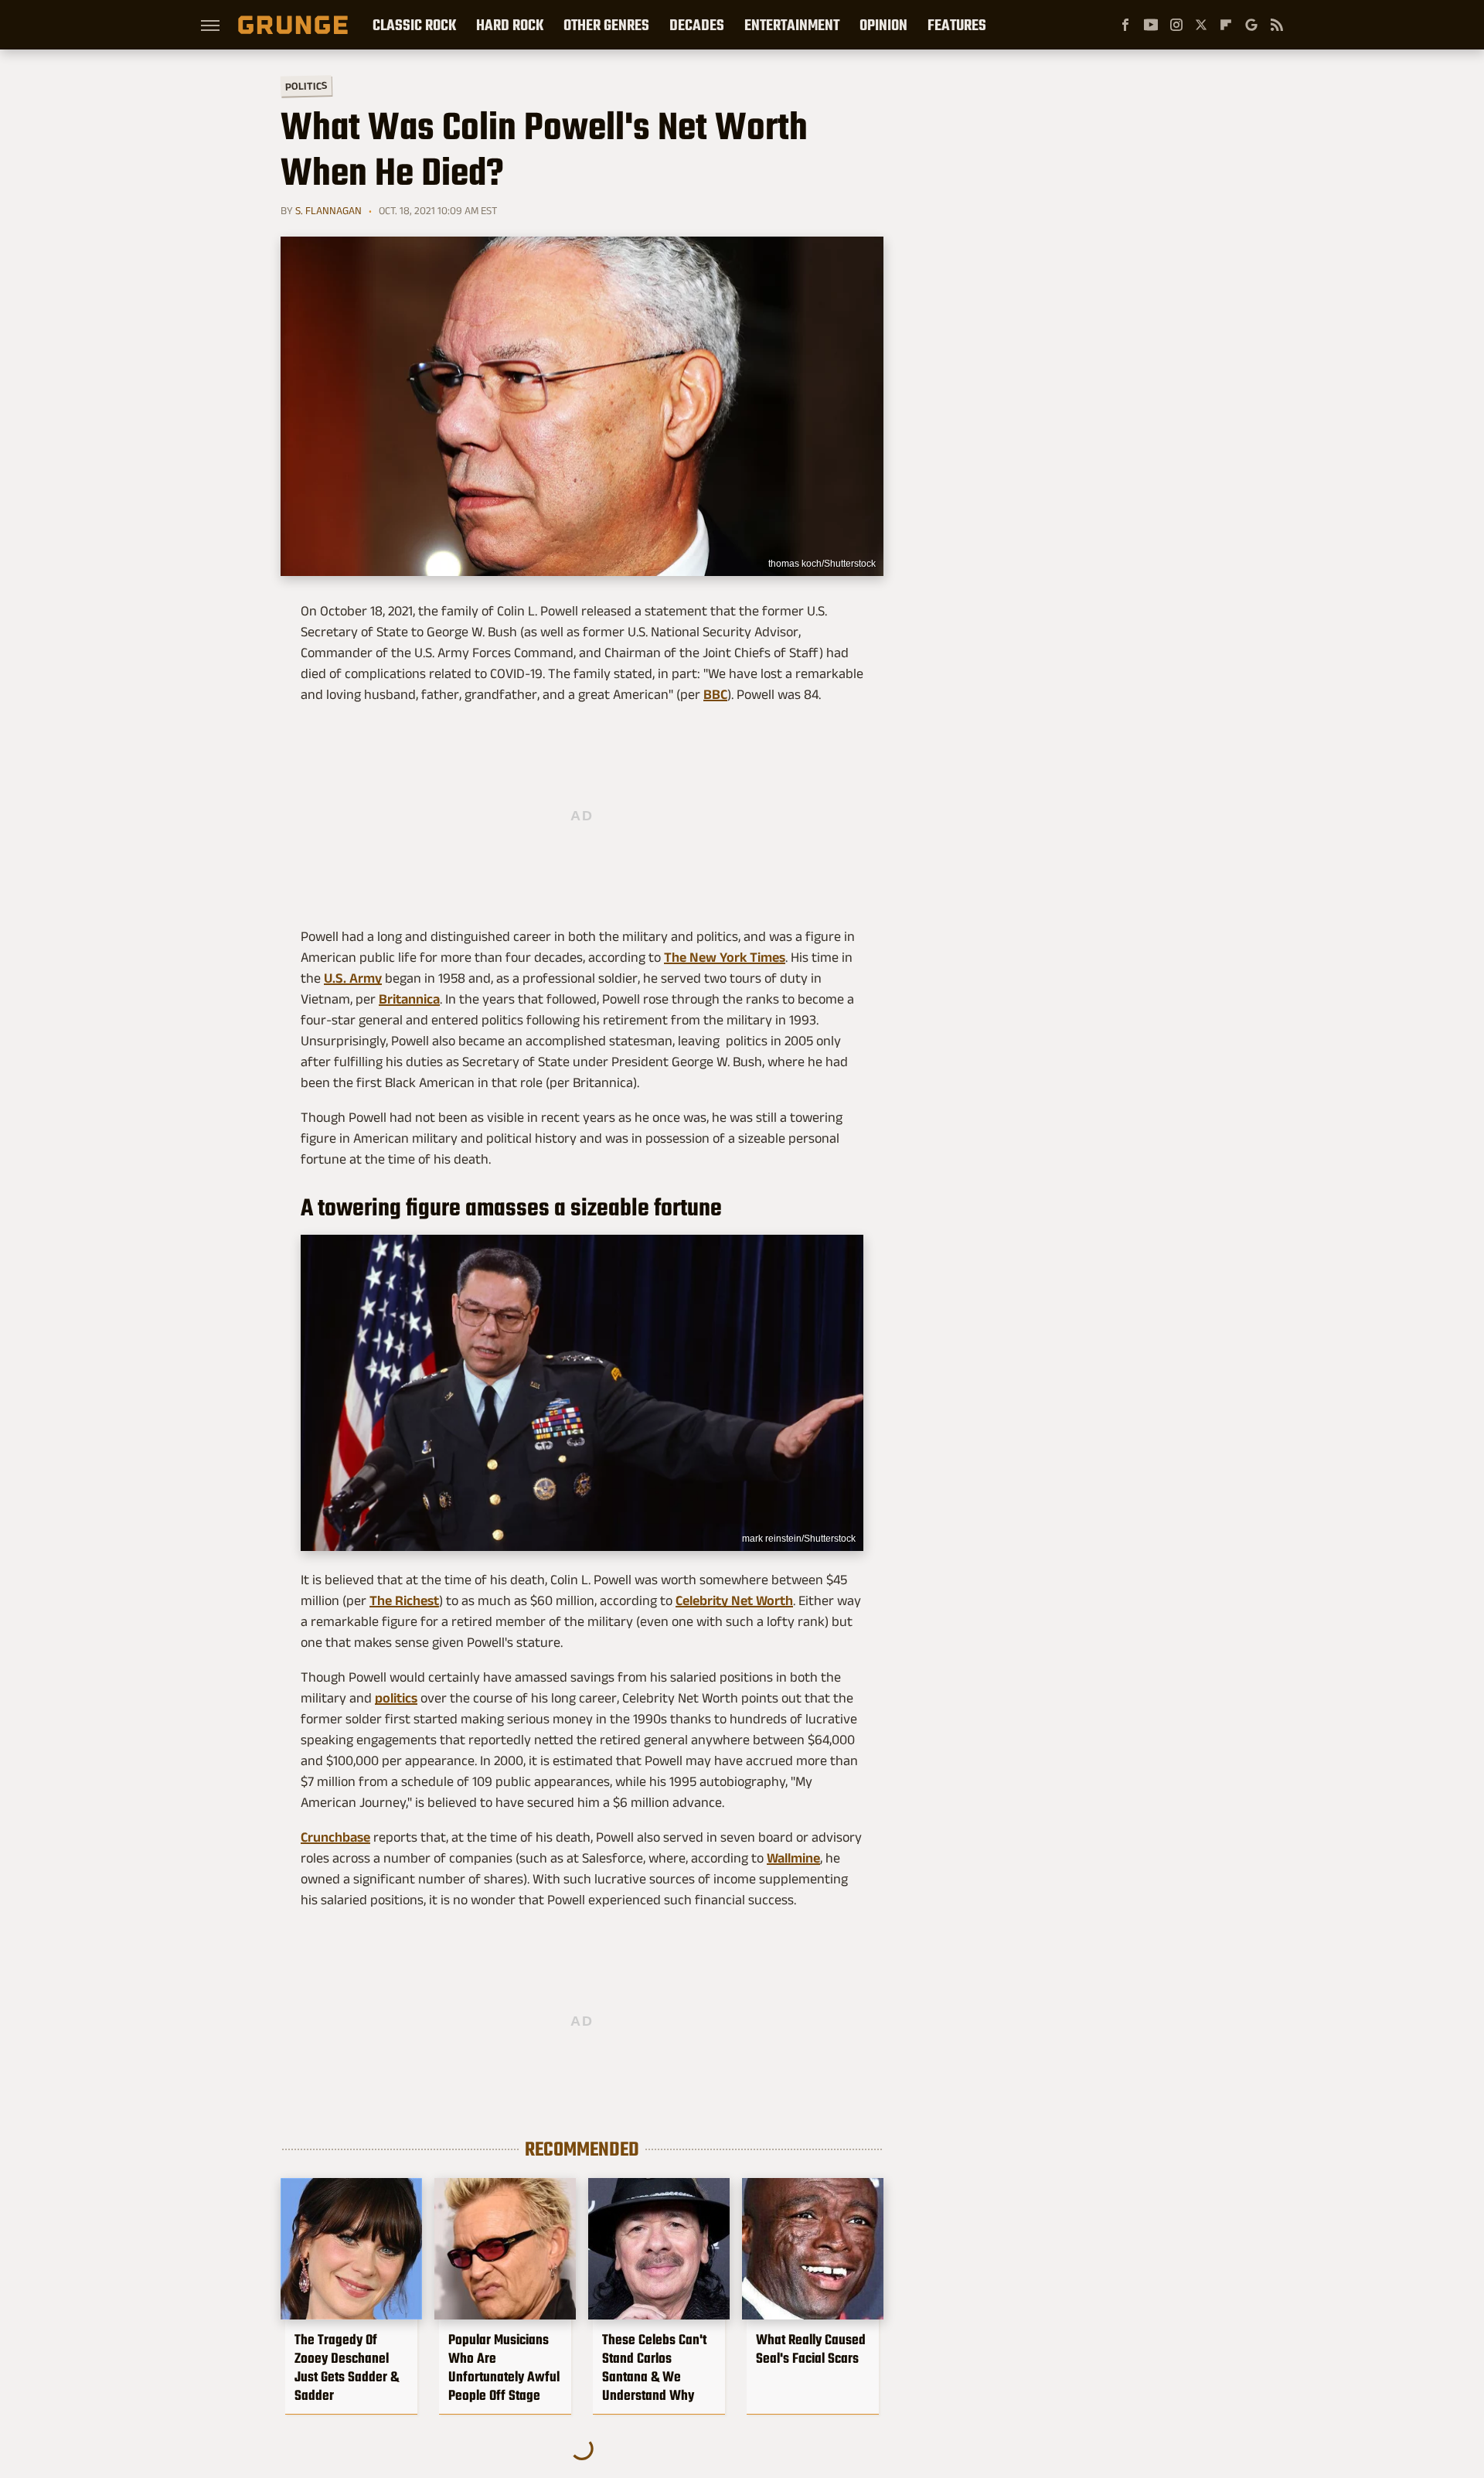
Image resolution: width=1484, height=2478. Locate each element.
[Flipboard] (1226, 25)
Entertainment (792, 25)
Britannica (409, 999)
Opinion (883, 25)
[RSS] (1277, 25)
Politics (306, 85)
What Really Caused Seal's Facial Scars (811, 2349)
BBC (715, 694)
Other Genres (606, 25)
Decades (697, 25)
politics (396, 1698)
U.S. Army (353, 978)
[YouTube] (1151, 25)
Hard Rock (510, 25)
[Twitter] (1201, 25)
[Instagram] (1176, 25)
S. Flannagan (328, 210)
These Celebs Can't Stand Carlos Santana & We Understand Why (654, 2367)
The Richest (404, 1600)
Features (957, 25)
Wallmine (793, 1858)
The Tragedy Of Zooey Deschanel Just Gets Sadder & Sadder (347, 2367)
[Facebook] (1125, 25)
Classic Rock (414, 25)
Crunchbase (335, 1837)
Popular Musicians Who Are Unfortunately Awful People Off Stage (504, 2367)
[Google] (1251, 25)
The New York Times (725, 957)
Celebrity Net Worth (734, 1600)
